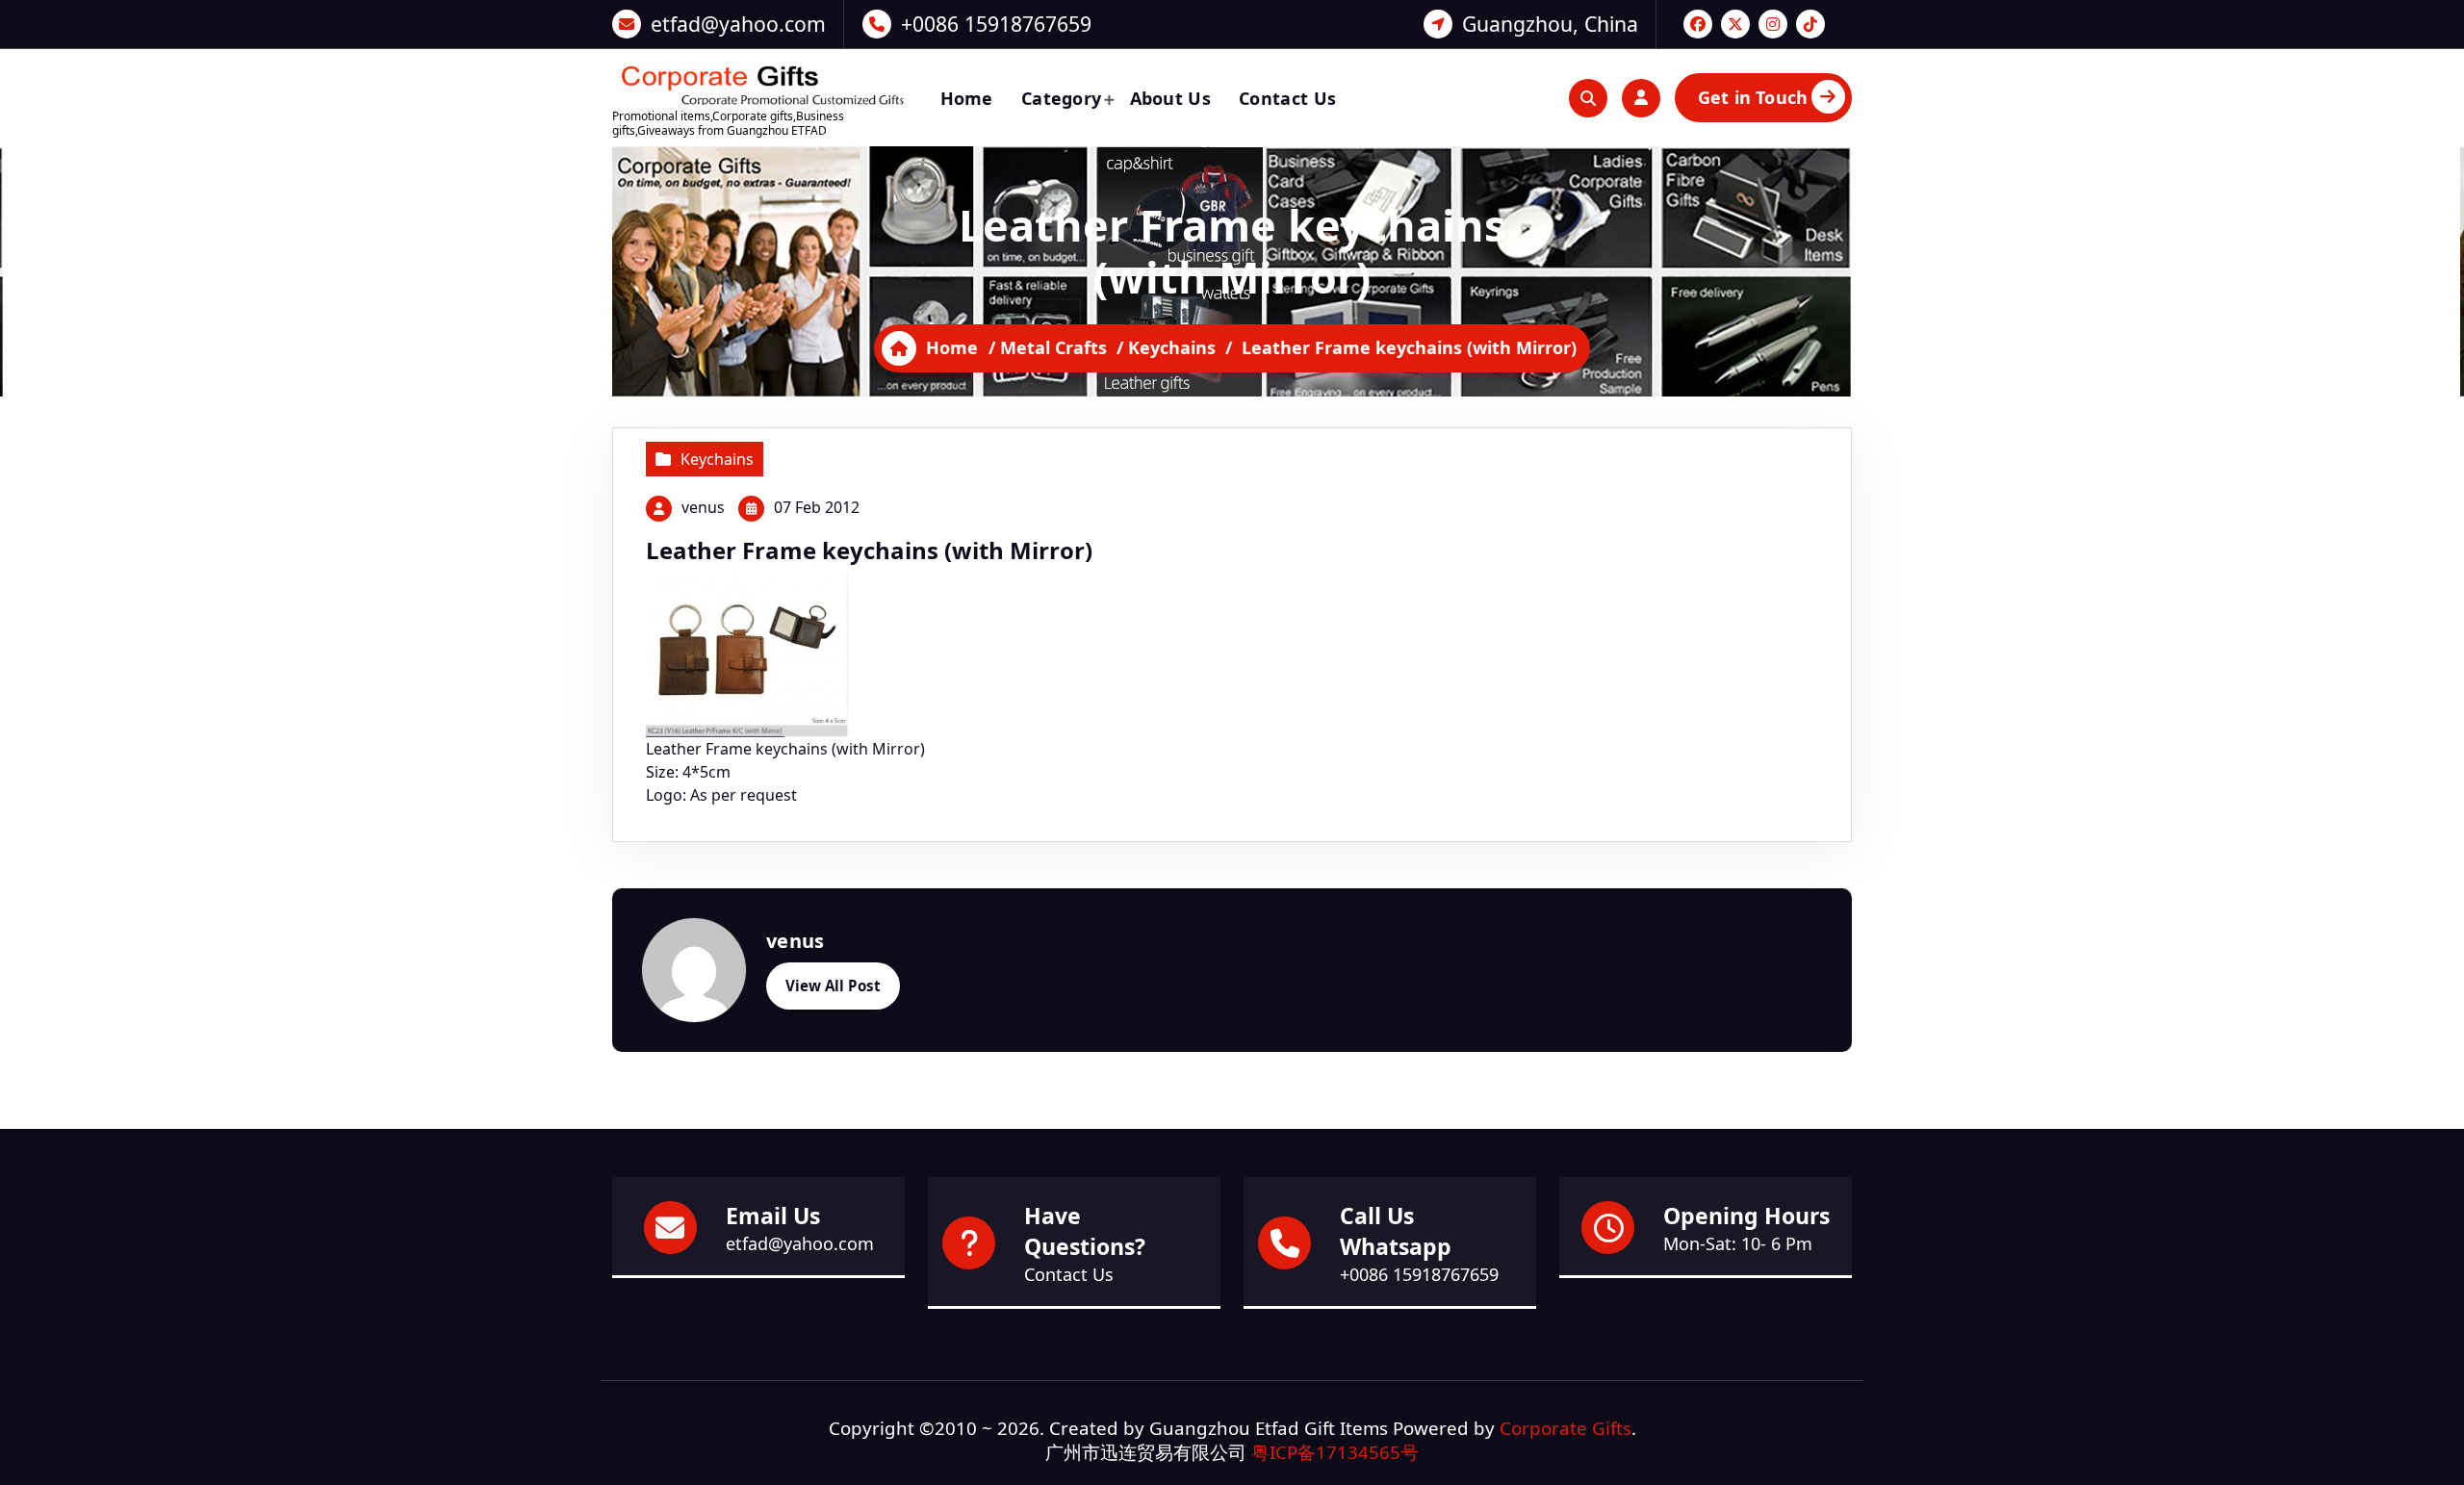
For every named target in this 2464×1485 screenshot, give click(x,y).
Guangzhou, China (1550, 24)
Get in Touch (1753, 97)
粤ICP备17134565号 (1335, 1452)
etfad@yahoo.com (738, 24)
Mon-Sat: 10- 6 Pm (1738, 1243)
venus (703, 507)
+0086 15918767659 (996, 24)
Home (967, 98)
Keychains (1172, 347)
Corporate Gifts (1566, 1428)
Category (1061, 98)
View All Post (833, 986)
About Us (1170, 98)
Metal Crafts (1053, 347)
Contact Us (1287, 98)
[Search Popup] (1588, 98)
